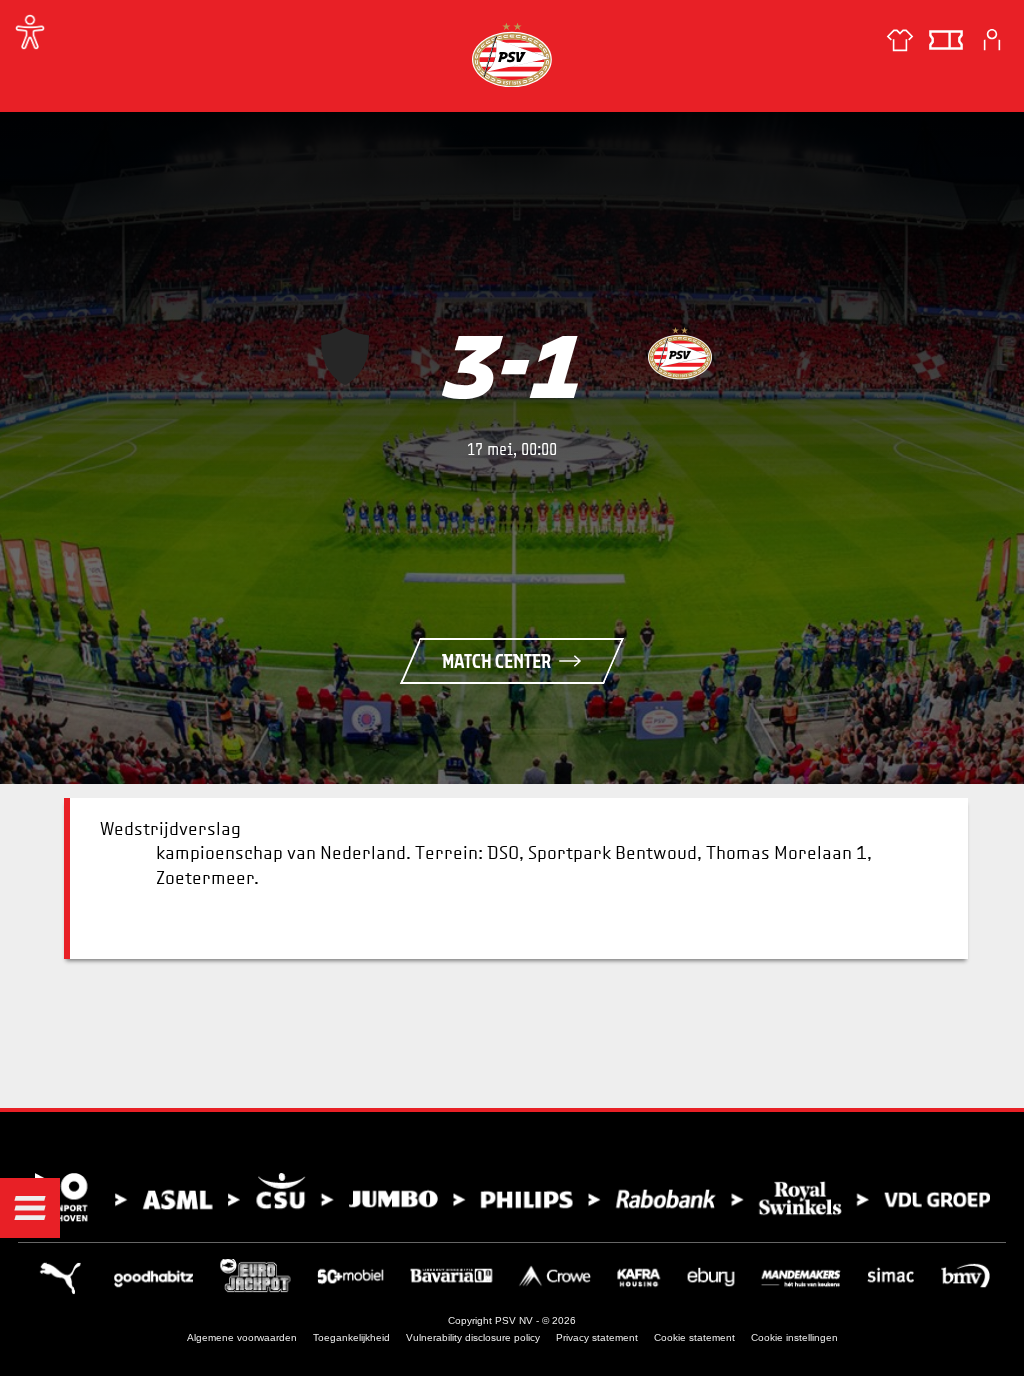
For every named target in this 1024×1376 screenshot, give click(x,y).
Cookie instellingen (794, 1337)
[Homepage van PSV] (512, 54)
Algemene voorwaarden (242, 1337)
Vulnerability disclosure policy (473, 1337)
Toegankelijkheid (351, 1337)
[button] (30, 1208)
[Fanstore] (900, 40)
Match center (496, 661)
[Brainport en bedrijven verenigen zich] (512, 1197)
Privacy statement (597, 1337)
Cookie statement (694, 1337)
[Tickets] (946, 40)
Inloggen (992, 40)
